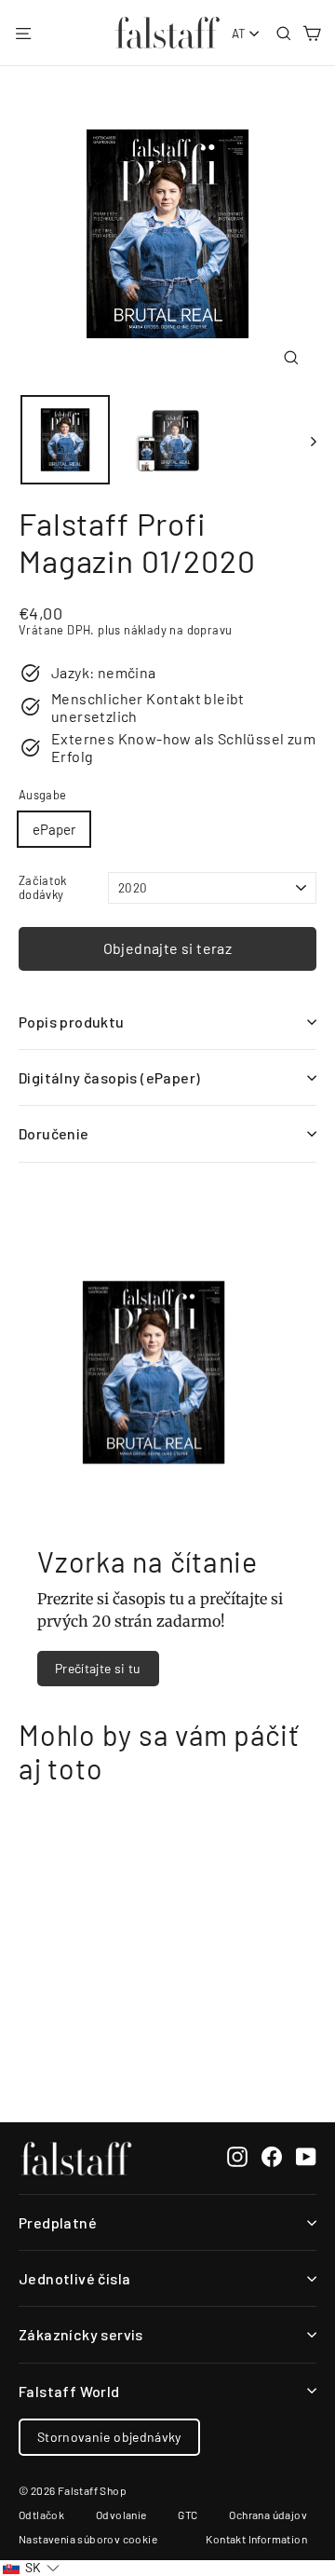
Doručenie (54, 1133)
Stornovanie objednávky (109, 2437)
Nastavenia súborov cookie (88, 2539)
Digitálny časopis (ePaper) (109, 1077)
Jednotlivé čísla (74, 2278)
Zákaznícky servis (81, 2334)
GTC (188, 2515)
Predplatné (58, 2222)
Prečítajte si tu (98, 1668)
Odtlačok (41, 2515)
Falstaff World (69, 2391)
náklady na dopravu (178, 630)
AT (239, 34)
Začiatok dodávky (43, 888)
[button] (31, 2568)
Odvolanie (121, 2515)
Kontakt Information (256, 2539)
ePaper (54, 829)
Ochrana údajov (268, 2515)
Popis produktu (72, 1022)
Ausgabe (42, 795)
